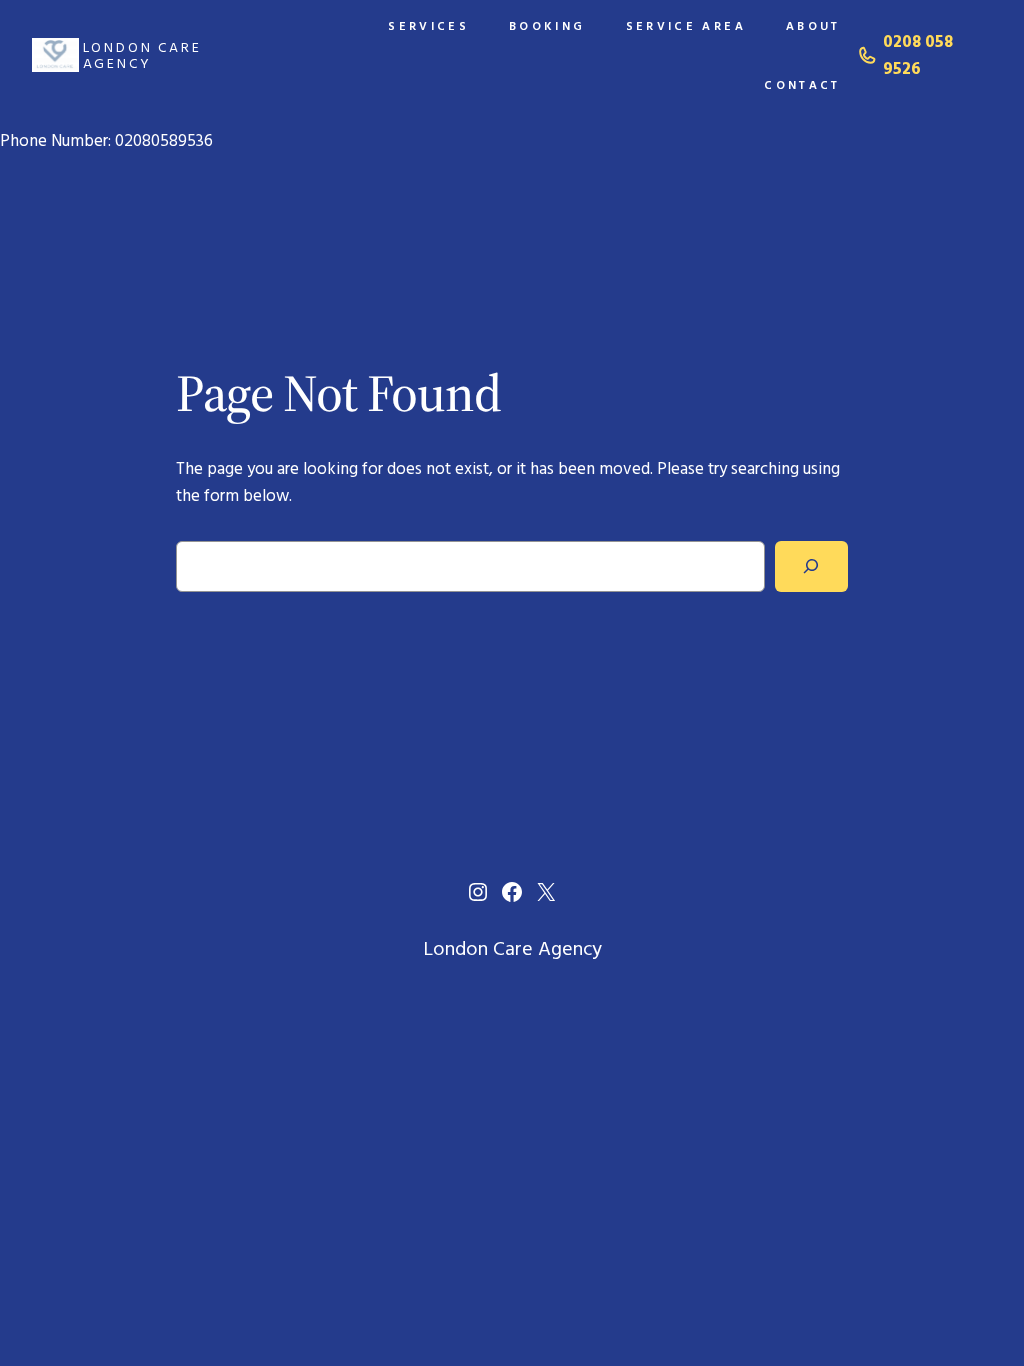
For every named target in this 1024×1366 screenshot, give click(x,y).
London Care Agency (142, 55)
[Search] (811, 566)
